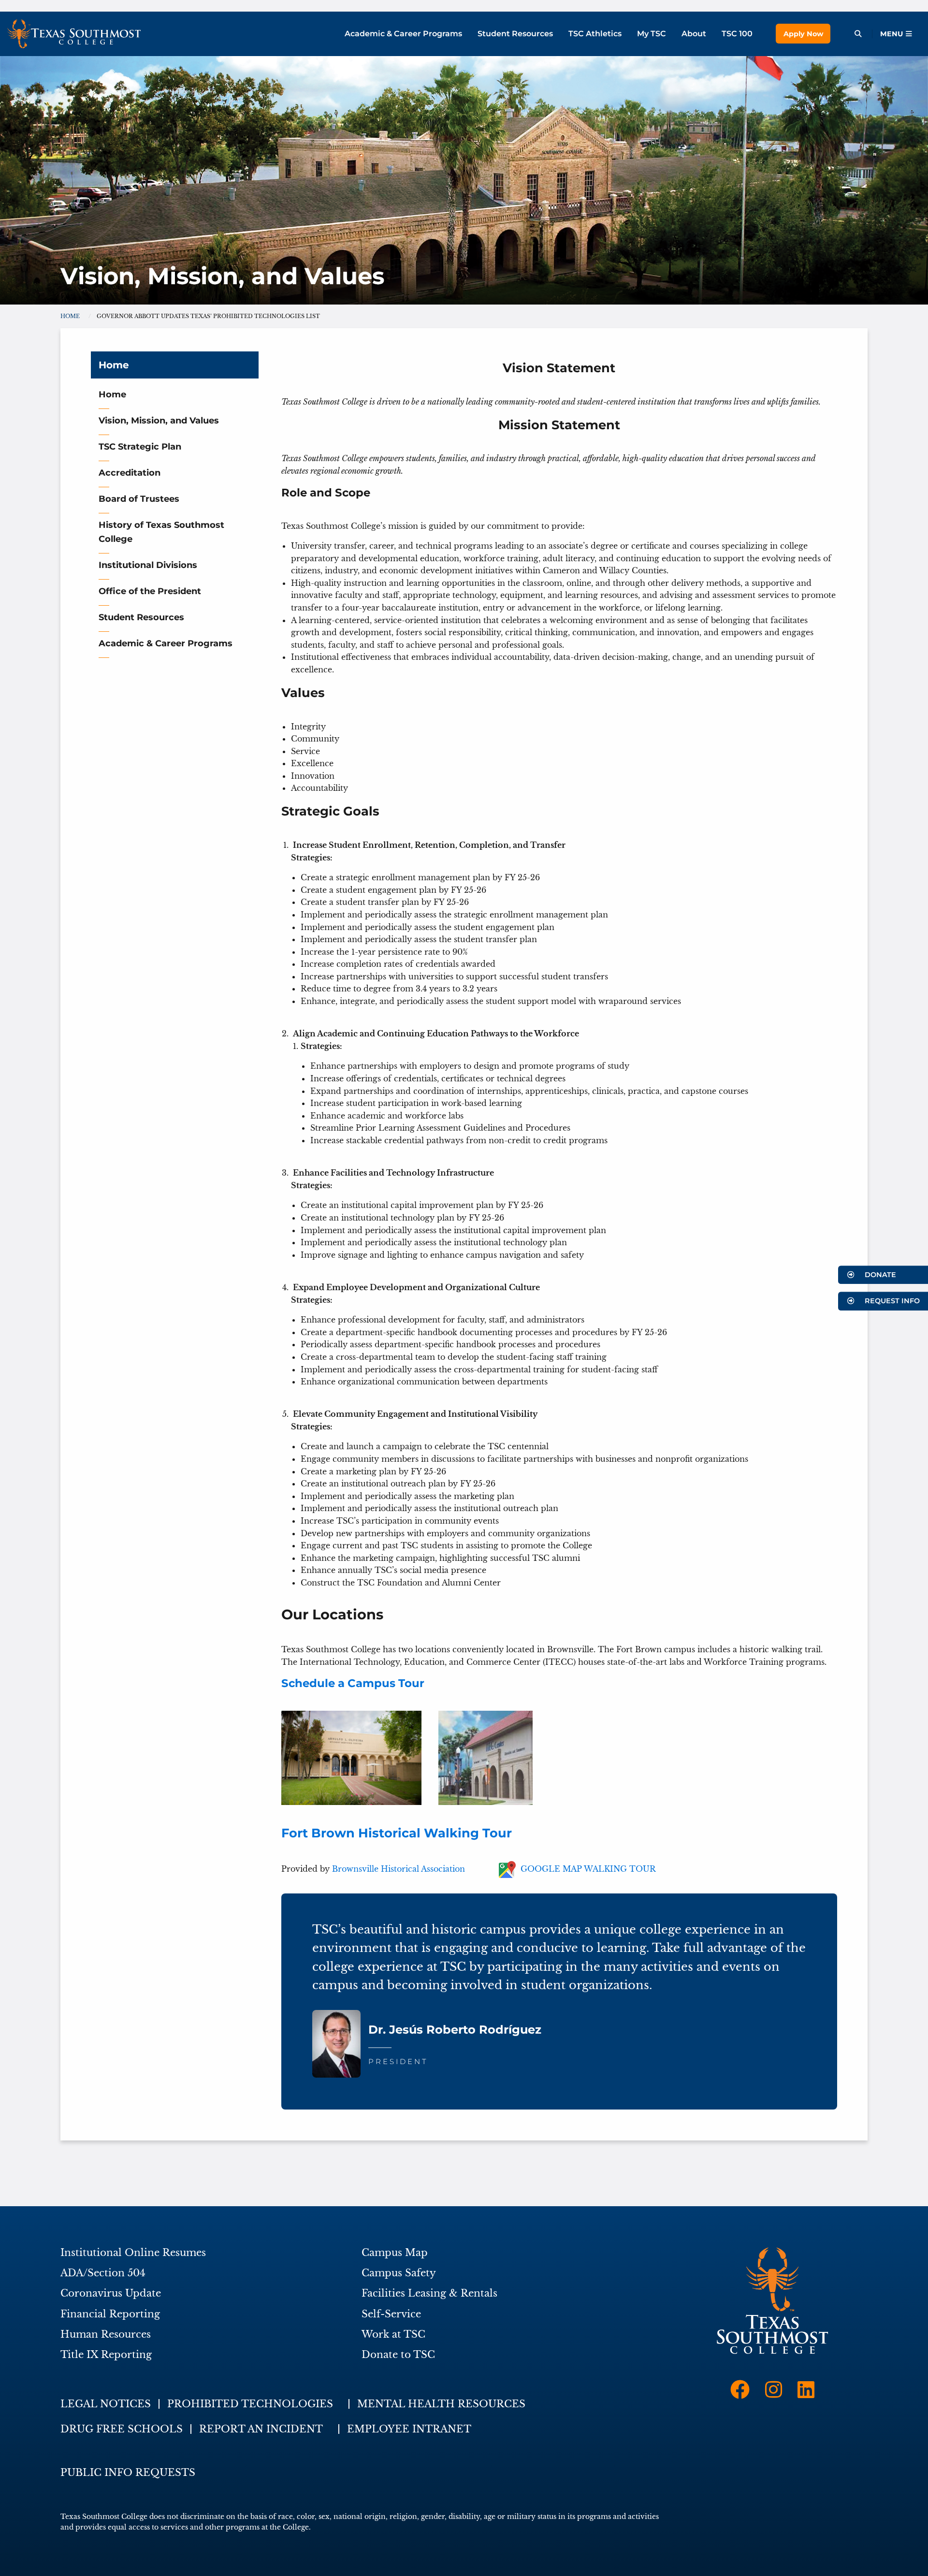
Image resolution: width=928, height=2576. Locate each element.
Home (114, 365)
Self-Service (391, 2314)
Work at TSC (393, 2334)
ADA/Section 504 (103, 2273)
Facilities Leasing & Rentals (429, 2293)
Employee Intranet (409, 2429)
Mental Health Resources (441, 2404)
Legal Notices (106, 2404)
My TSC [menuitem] (652, 34)
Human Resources (106, 2334)
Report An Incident (261, 2429)
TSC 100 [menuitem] (737, 34)
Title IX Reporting (106, 2355)
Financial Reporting (110, 2314)
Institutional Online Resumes (133, 2253)
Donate (879, 1275)
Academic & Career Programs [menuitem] (403, 34)
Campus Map (395, 2253)
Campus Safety (399, 2273)
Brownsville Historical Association (399, 1869)
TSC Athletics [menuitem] (595, 34)
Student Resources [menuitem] (515, 34)
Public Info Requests (128, 2473)
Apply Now (803, 34)
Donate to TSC (398, 2355)
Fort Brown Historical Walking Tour (397, 1833)
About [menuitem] (694, 34)
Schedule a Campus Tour (353, 1683)
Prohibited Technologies (250, 2404)
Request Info (891, 1301)
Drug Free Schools (122, 2429)
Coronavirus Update (111, 2293)
